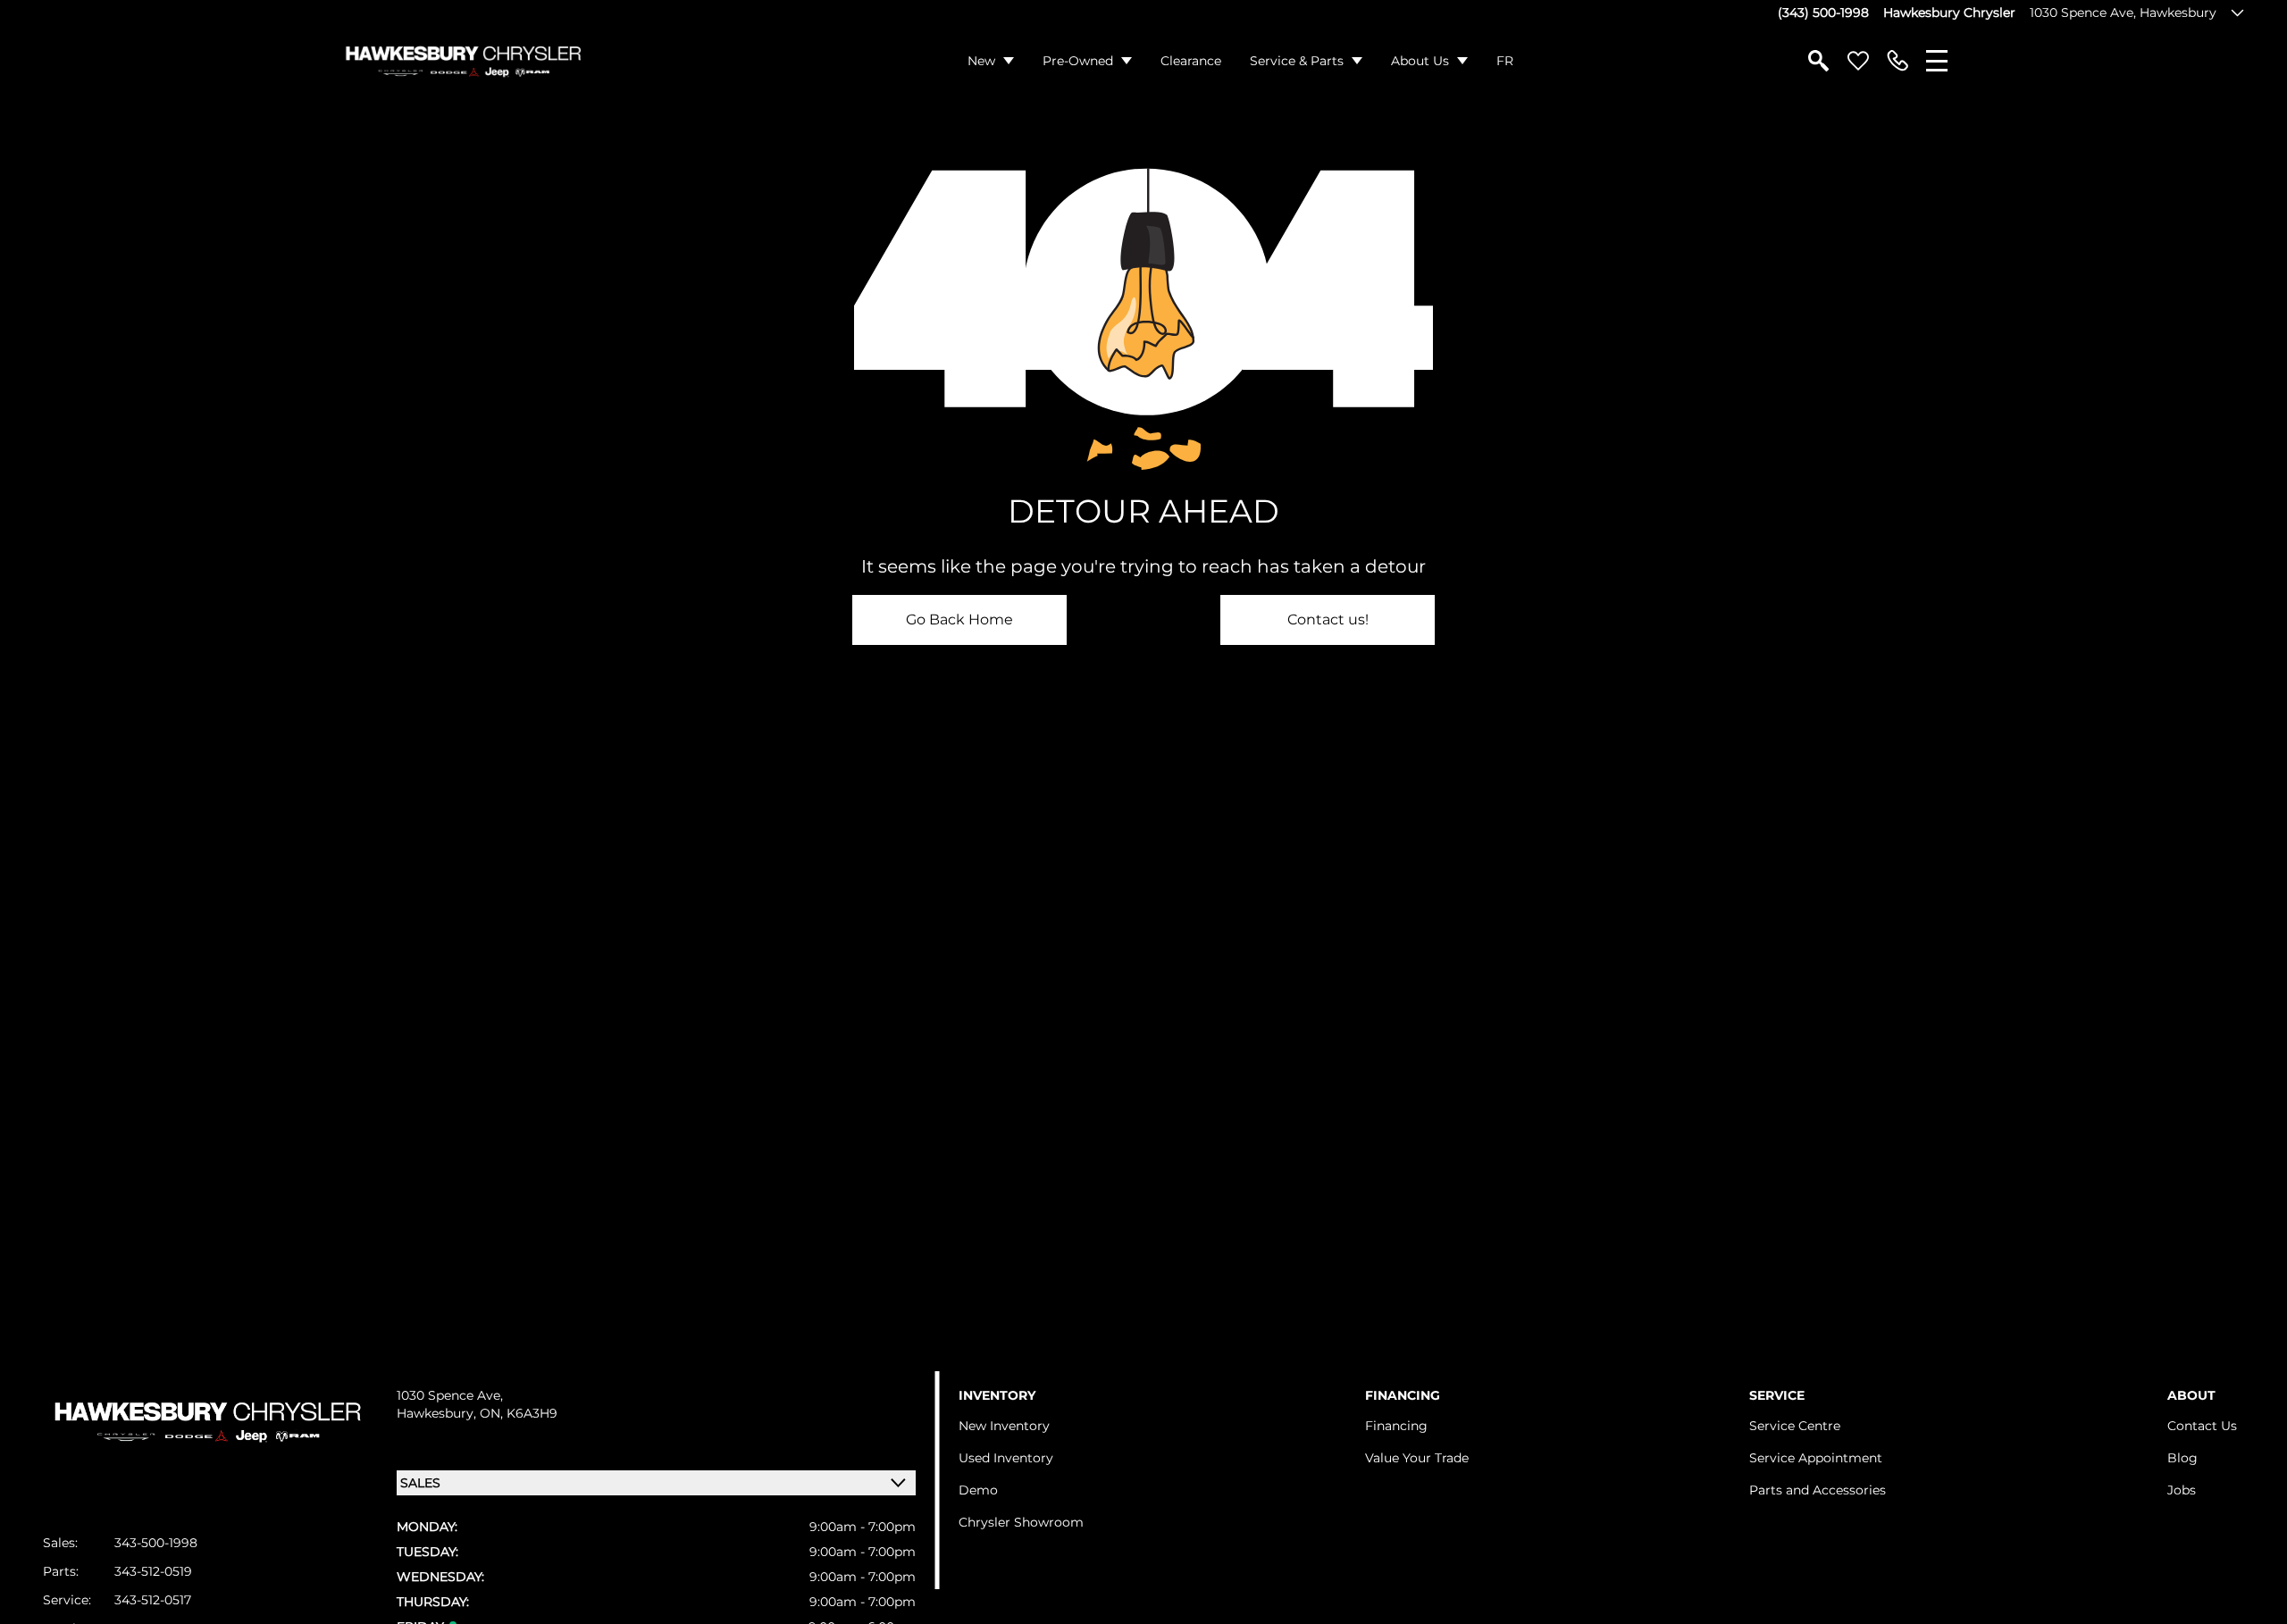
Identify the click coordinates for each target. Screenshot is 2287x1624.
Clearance (1191, 61)
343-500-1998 (156, 1543)
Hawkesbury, (438, 1413)
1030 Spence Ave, (450, 1395)
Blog (2182, 1458)
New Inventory (1004, 1426)
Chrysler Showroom (1021, 1522)
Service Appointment (1816, 1458)
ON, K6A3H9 (519, 1413)
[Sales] (1897, 61)
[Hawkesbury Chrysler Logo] (462, 61)
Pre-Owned (1078, 61)
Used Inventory (1006, 1458)
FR (1505, 61)
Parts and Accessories (1818, 1490)
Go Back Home (959, 619)
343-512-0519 (153, 1571)
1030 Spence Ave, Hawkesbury (2123, 13)
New (981, 61)
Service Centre (1795, 1426)
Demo (978, 1490)
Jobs (2182, 1490)
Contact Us (2202, 1426)
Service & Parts (1297, 61)
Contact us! (1328, 619)
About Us (1420, 61)
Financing (1396, 1426)
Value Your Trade (1417, 1458)
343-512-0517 (153, 1600)
